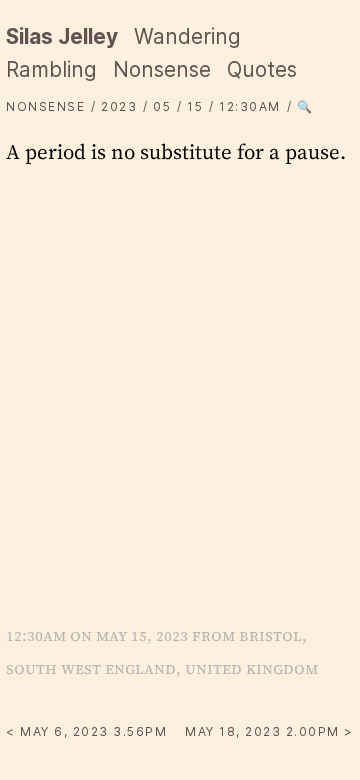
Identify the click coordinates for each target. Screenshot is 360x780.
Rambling (51, 69)
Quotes (262, 69)
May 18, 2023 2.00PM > (269, 731)
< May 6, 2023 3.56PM (86, 731)
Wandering (187, 36)
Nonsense (162, 69)
